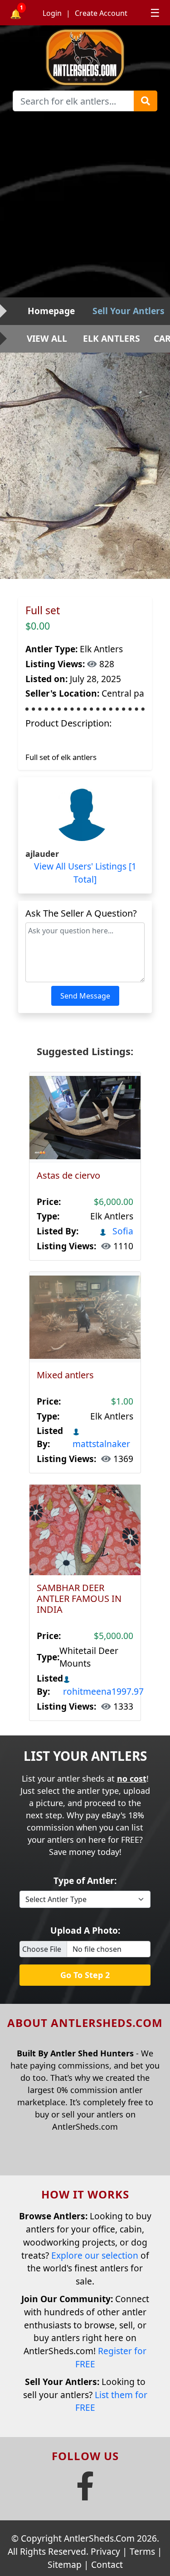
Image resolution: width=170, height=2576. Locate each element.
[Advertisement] (85, 208)
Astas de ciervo (68, 1175)
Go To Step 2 (85, 1975)
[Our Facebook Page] (85, 2493)
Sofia (122, 1231)
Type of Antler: (85, 1881)
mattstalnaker (101, 1444)
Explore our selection (95, 2255)
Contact (107, 2564)
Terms (142, 2551)
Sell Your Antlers (129, 311)
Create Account (101, 13)
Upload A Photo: (85, 1930)
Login (52, 13)
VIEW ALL (47, 338)
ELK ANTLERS (112, 338)
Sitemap (65, 2564)
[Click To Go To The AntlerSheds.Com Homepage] (85, 56)
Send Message (85, 996)
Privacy (105, 2551)
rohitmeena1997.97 (103, 1691)
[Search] (146, 101)
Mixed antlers (65, 1375)
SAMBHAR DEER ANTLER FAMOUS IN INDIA (79, 1599)
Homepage (51, 311)
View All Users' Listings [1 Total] (85, 873)
